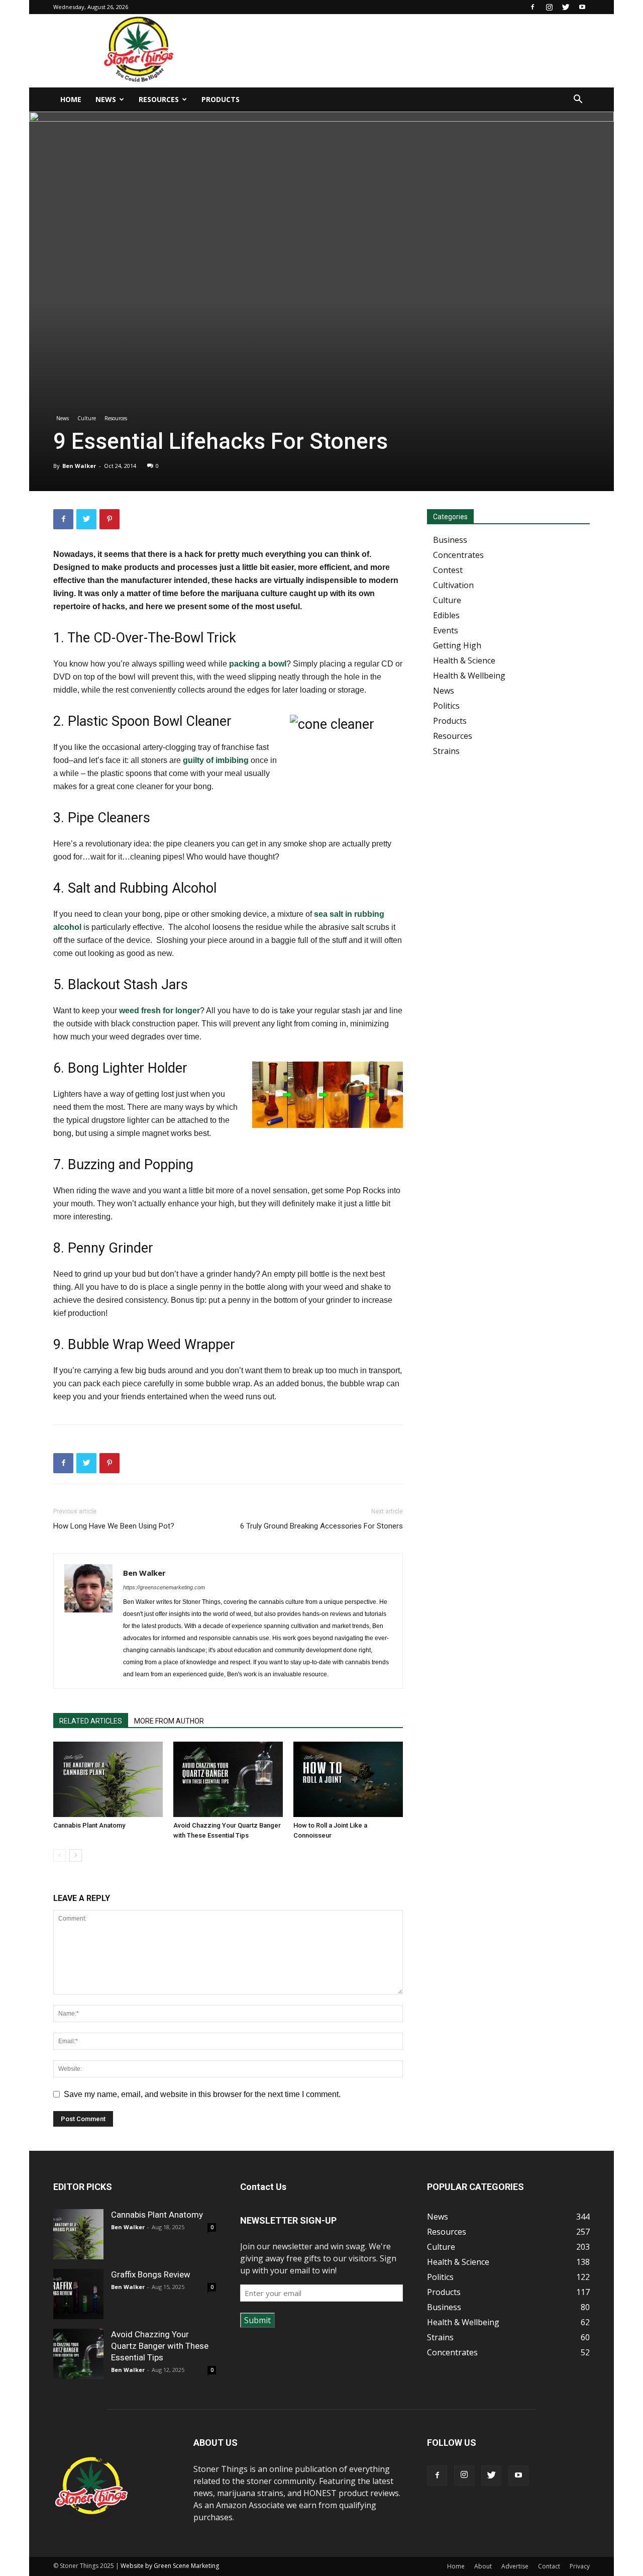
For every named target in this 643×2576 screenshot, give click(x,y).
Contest (448, 570)
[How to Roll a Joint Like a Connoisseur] (348, 1779)
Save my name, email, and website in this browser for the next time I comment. (202, 2094)
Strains (446, 751)
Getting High (457, 645)
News (106, 99)
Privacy (580, 2566)
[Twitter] (566, 7)
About (483, 2566)
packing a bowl (258, 664)
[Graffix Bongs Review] (78, 2294)
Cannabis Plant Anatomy (89, 1825)
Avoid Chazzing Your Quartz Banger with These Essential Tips (160, 2346)
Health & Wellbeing (469, 676)
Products (221, 99)
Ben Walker (79, 466)
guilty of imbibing (216, 760)
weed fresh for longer (159, 1011)
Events (446, 630)
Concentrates (458, 555)
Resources (159, 99)
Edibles (446, 615)
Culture (87, 418)
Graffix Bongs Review (151, 2274)
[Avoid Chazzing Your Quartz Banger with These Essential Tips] (228, 1779)
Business (450, 540)
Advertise (515, 2566)
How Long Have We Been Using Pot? (114, 1526)
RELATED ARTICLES (91, 1721)
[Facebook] (532, 7)
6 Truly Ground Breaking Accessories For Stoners (321, 1526)
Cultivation (453, 585)
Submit (257, 2320)
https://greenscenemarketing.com (164, 1587)
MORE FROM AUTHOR (169, 1721)
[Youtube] (582, 7)
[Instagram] (549, 7)
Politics (446, 706)
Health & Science (464, 660)
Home (71, 99)
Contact (549, 2566)
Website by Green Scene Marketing (170, 2566)
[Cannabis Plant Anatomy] (108, 1779)
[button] (578, 100)
